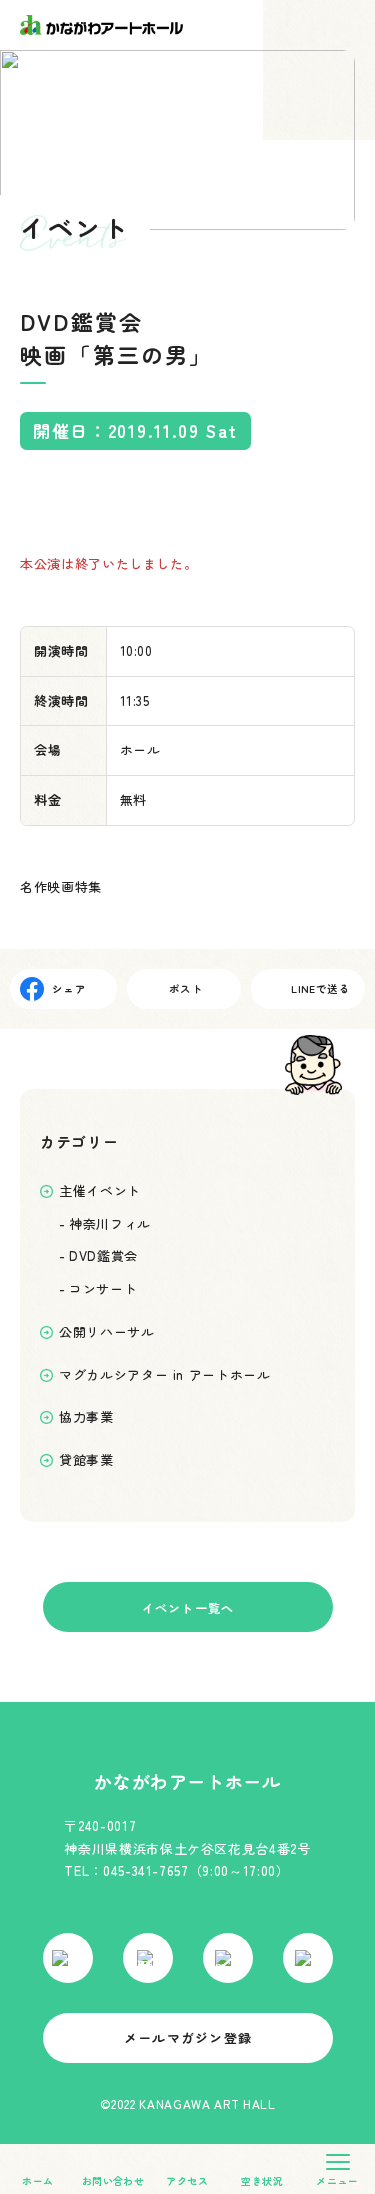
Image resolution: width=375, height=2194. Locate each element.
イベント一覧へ (187, 1606)
